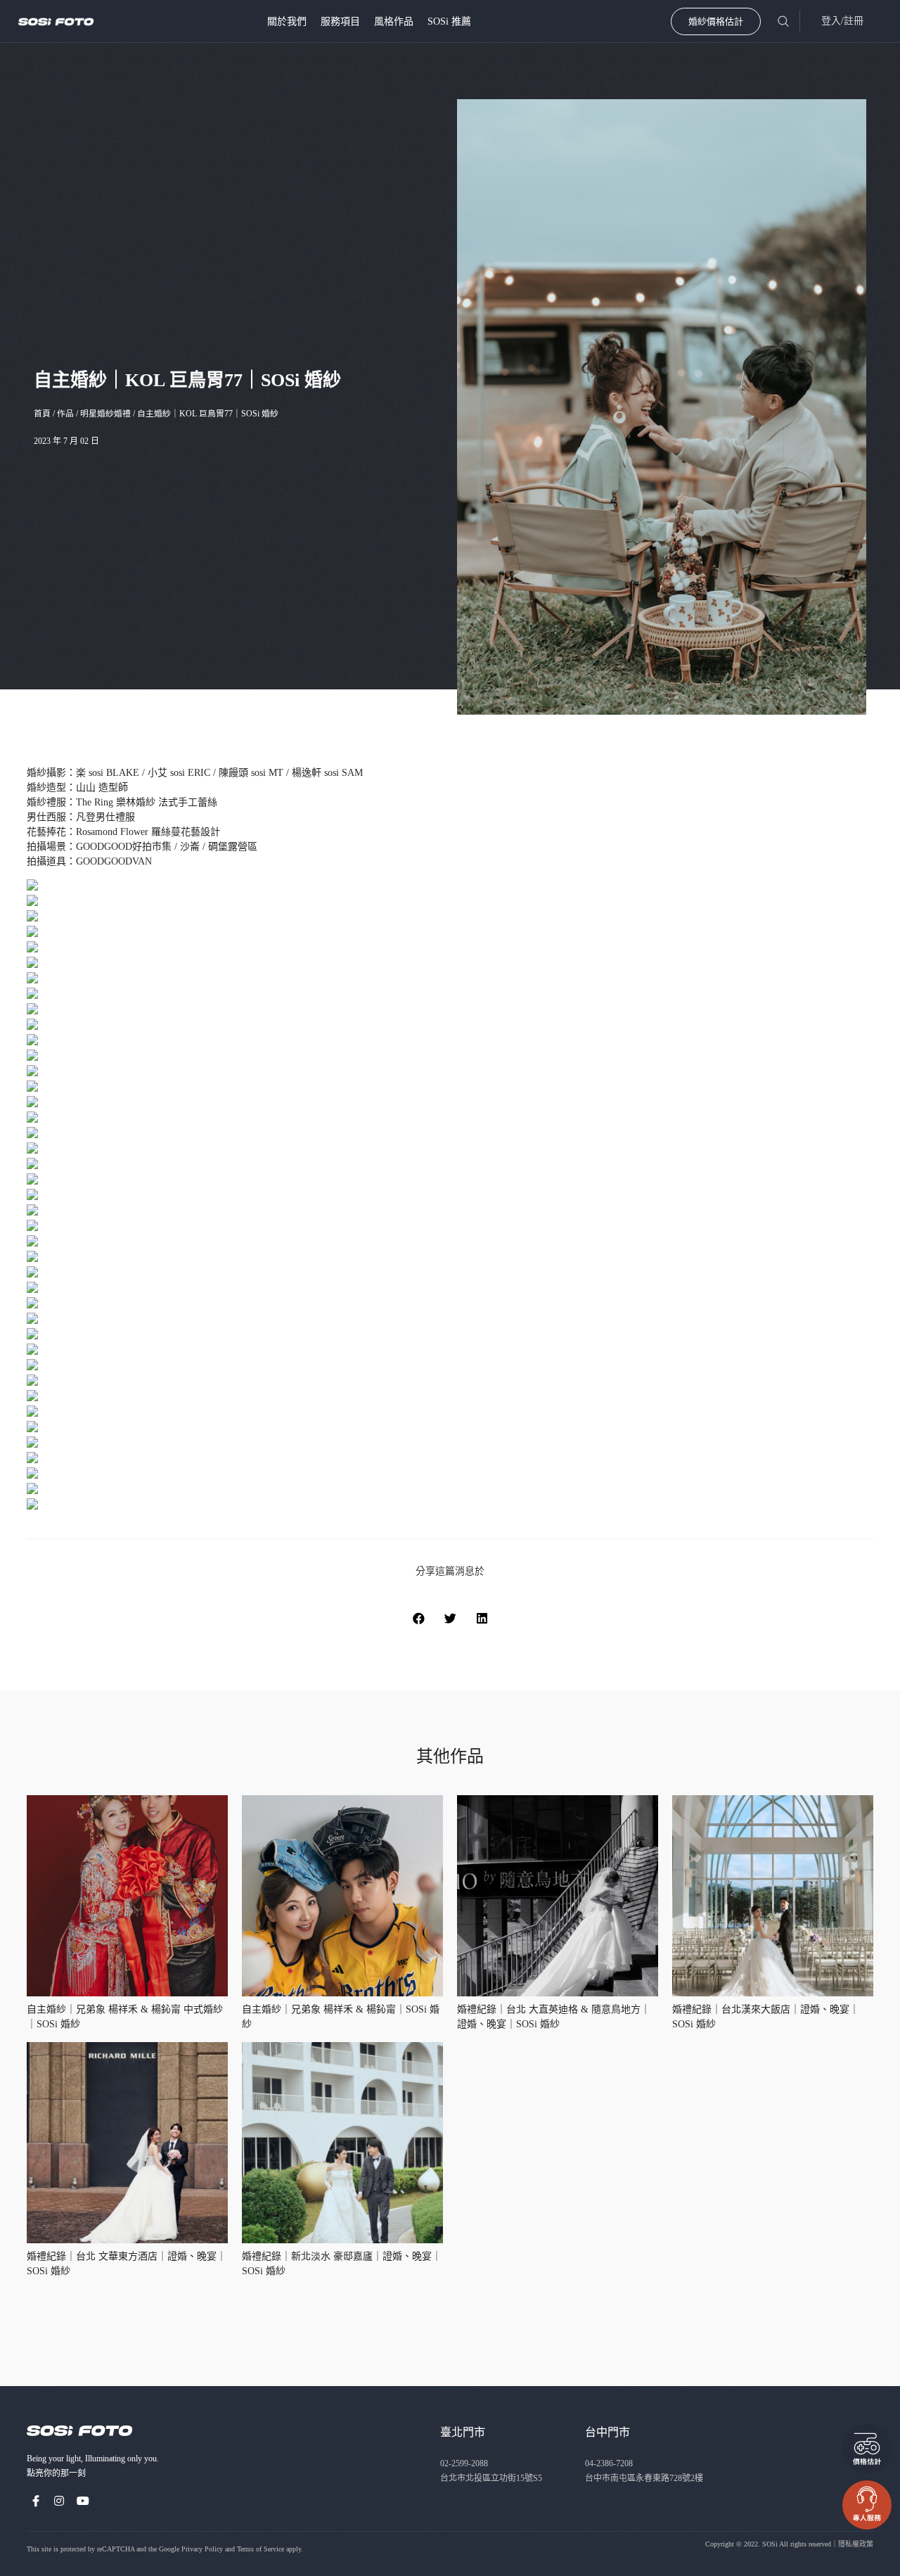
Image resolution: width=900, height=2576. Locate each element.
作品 (65, 414)
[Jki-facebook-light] (36, 2501)
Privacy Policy (202, 2549)
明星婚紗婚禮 (105, 414)
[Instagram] (60, 2501)
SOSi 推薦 (449, 21)
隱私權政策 (856, 2544)
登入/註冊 (842, 21)
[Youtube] (83, 2501)
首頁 (42, 414)
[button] (419, 1618)
